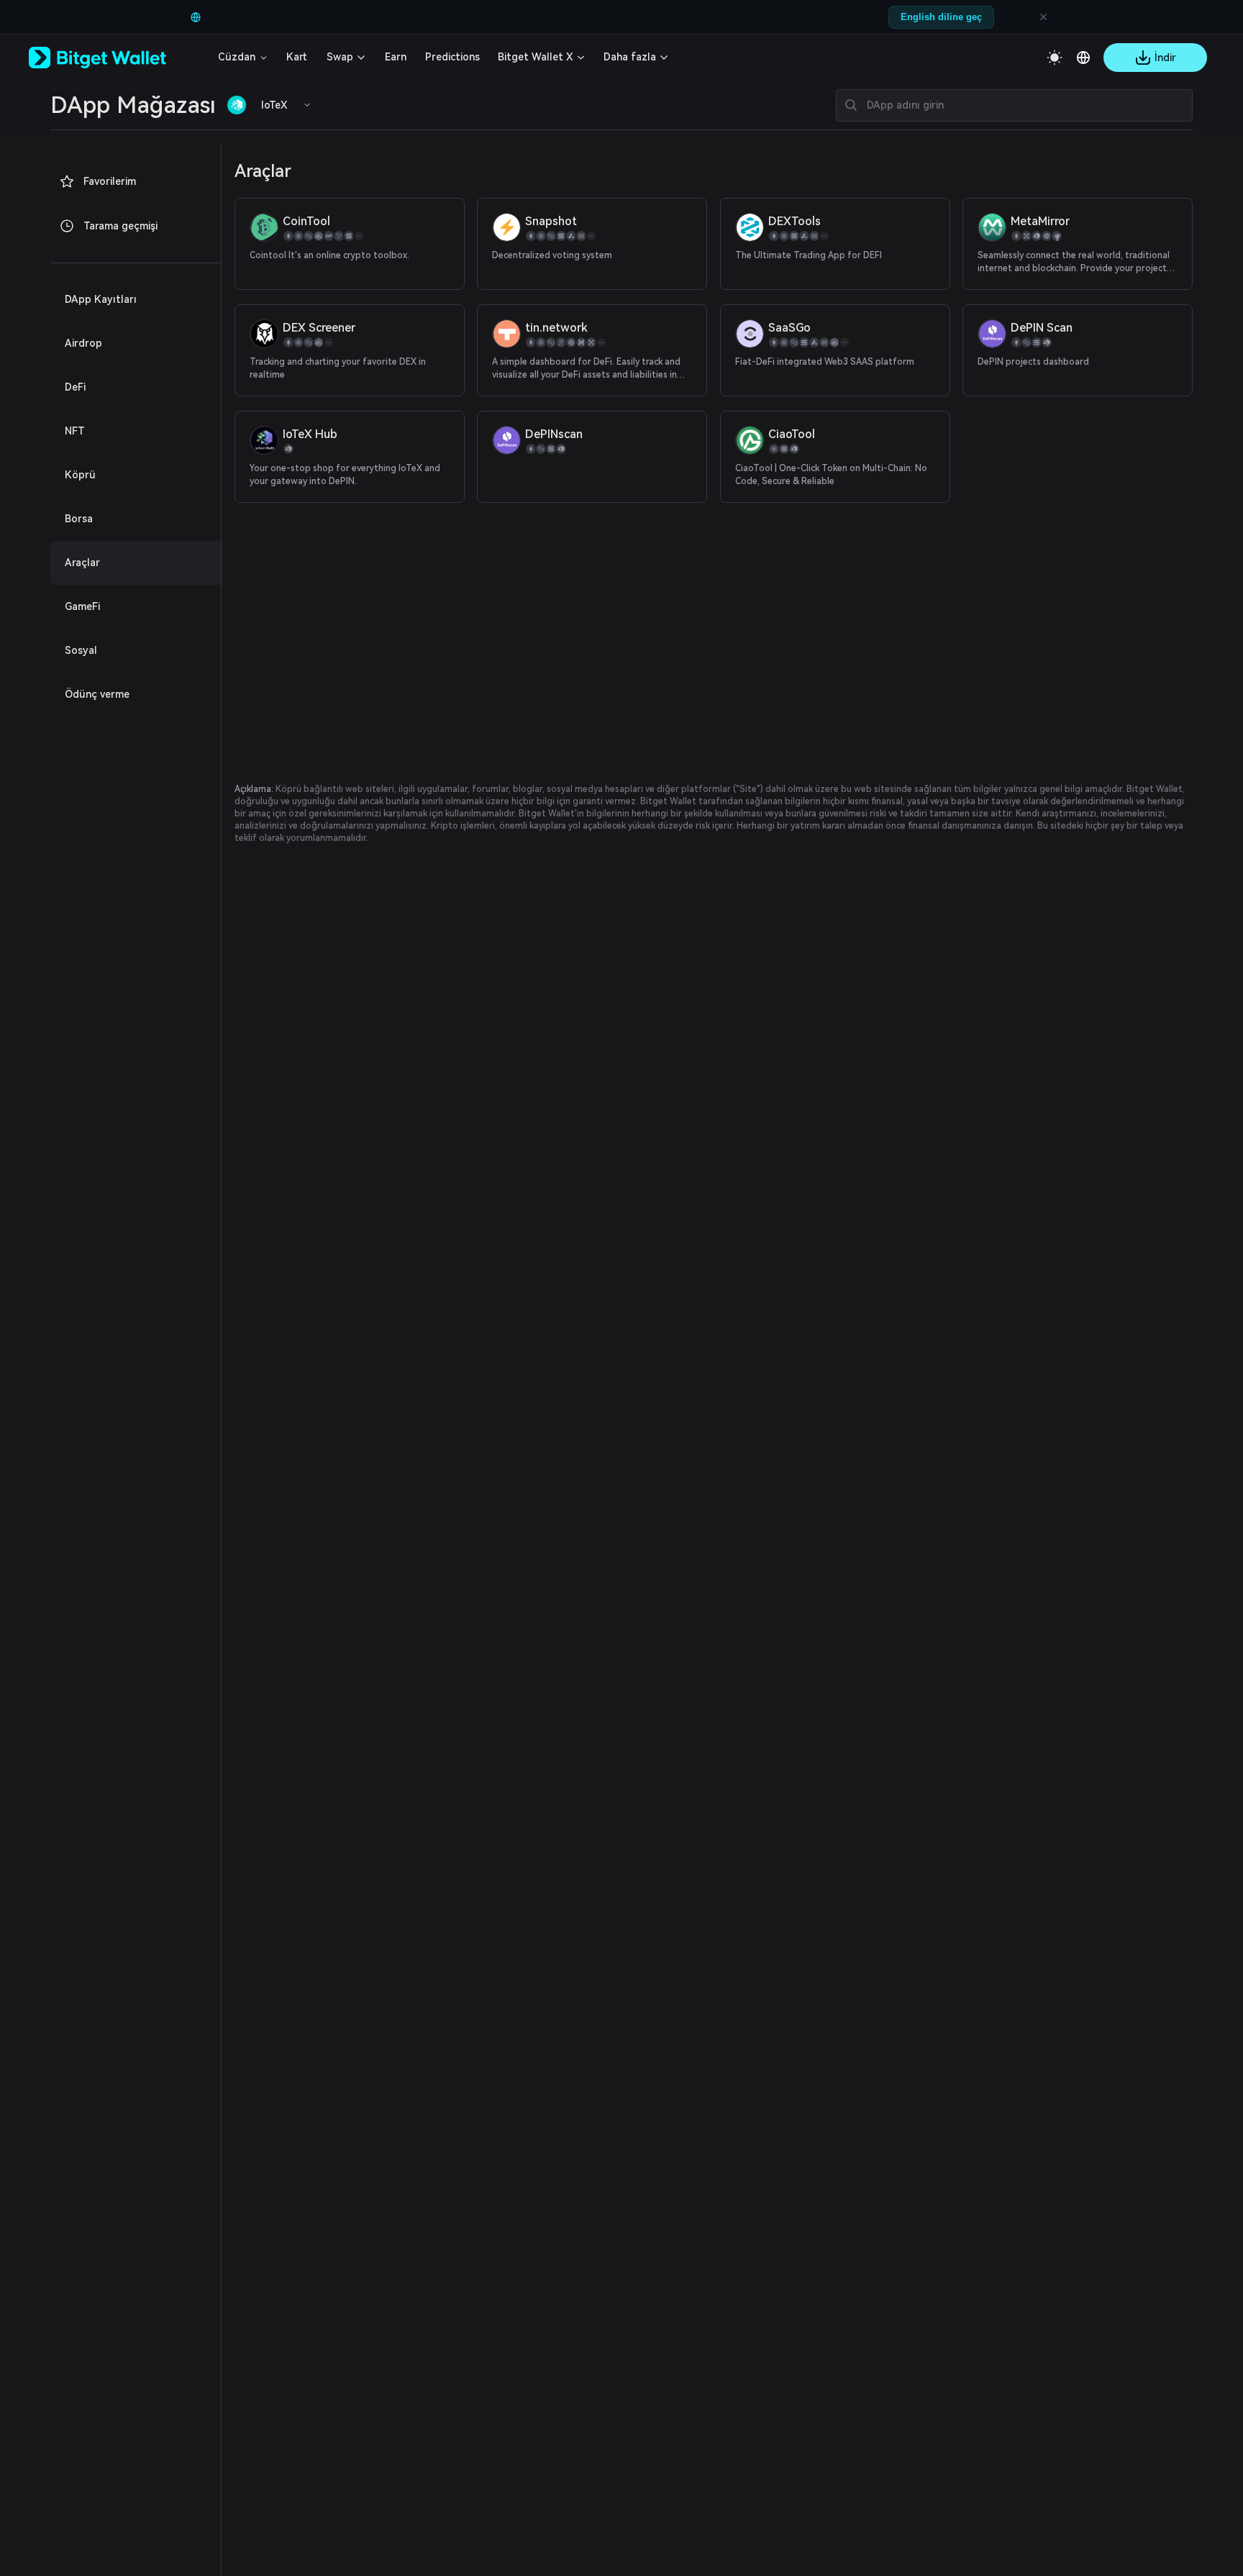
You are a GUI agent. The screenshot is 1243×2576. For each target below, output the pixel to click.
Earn (396, 57)
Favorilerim (110, 181)
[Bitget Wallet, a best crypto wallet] (116, 58)
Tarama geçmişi (120, 226)
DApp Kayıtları (101, 299)
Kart (297, 57)
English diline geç (941, 17)
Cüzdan (237, 57)
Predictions (452, 57)
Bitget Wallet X (535, 57)
